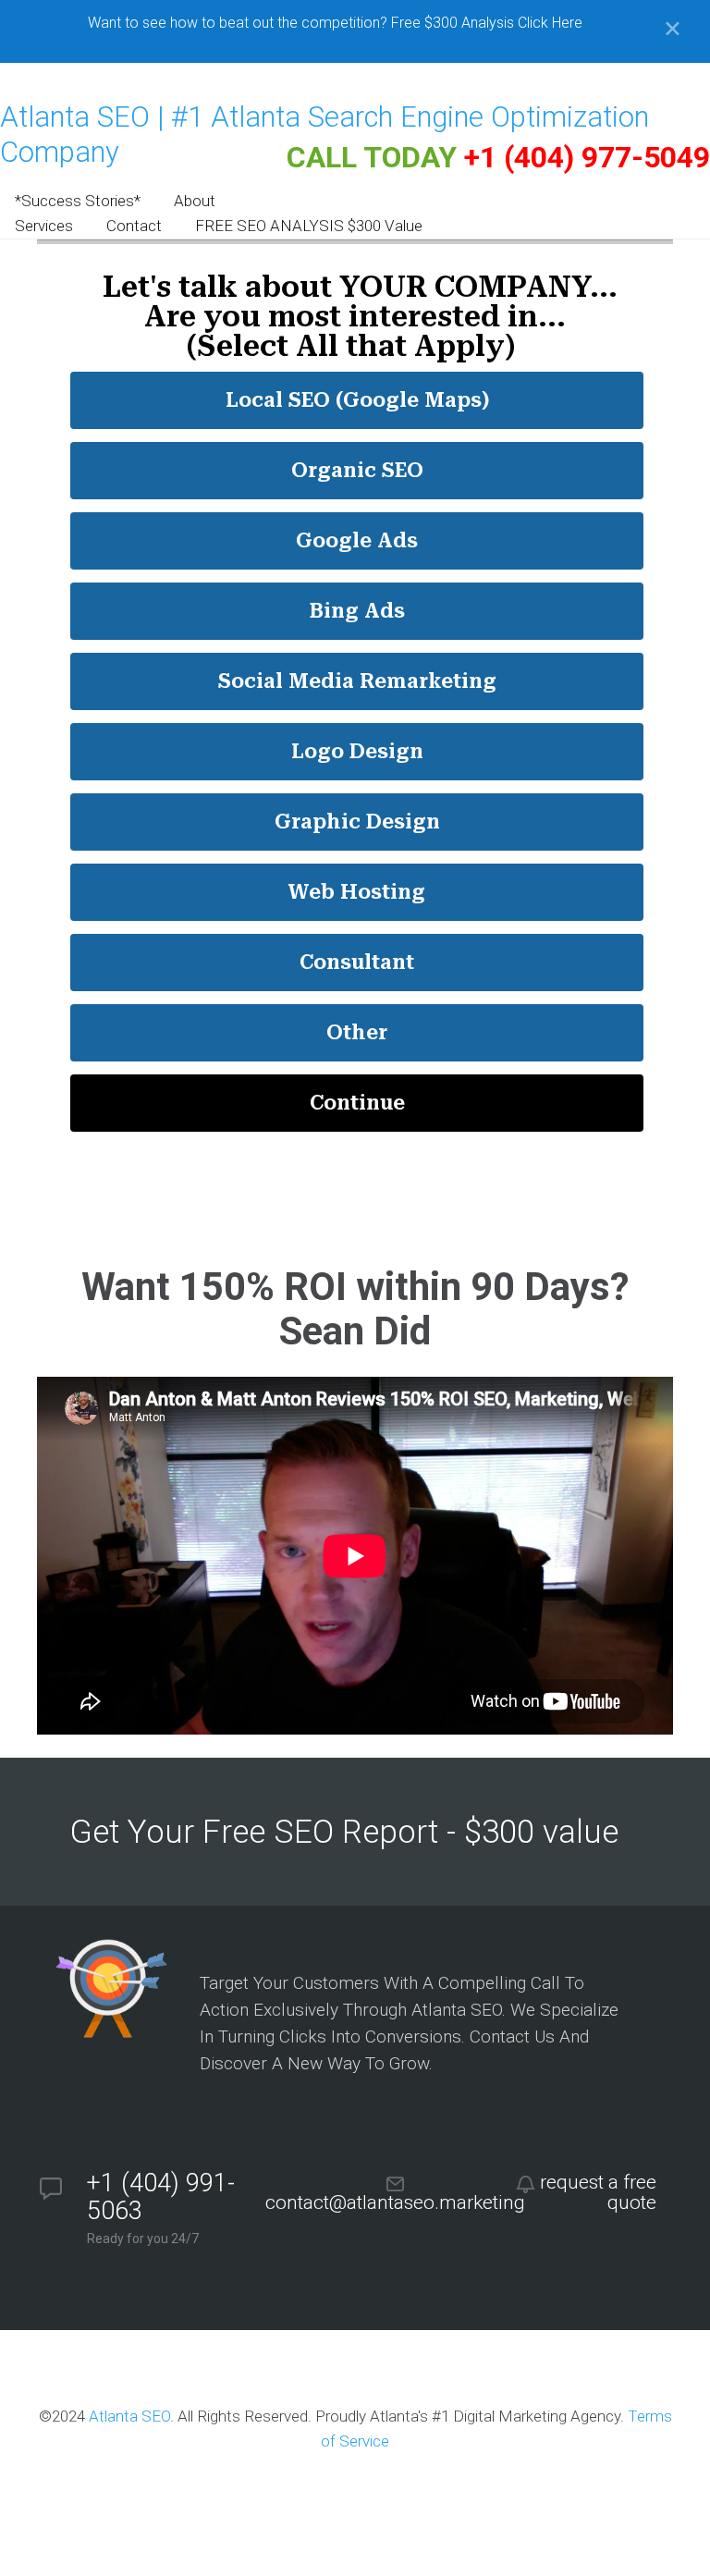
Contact (134, 226)
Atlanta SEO (129, 2416)
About (195, 201)
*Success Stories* (78, 201)
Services (44, 226)
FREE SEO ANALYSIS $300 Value (309, 226)
